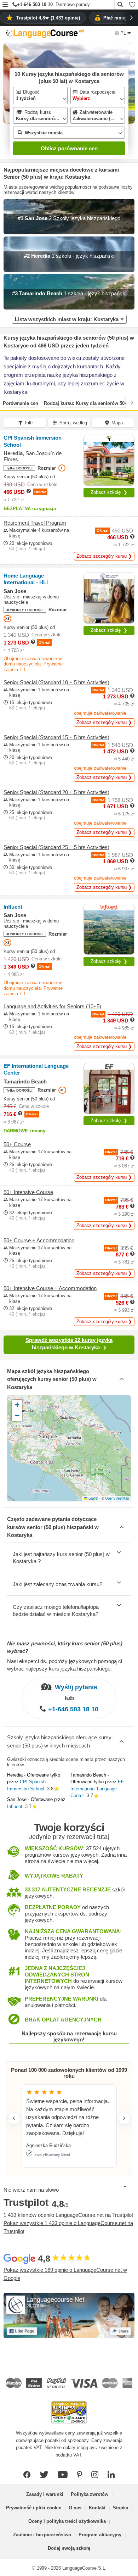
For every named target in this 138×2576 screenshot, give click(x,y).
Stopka (120, 2508)
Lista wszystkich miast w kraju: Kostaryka (67, 319)
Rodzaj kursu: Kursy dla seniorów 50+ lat (89, 403)
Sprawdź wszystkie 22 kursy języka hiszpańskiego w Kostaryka (69, 1344)
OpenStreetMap (117, 1498)
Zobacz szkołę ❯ (109, 492)
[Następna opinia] (124, 2118)
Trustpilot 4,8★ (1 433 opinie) (48, 18)
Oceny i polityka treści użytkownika (67, 2521)
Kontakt (97, 2508)
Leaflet (93, 1498)
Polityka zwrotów (90, 2494)
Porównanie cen (21, 403)
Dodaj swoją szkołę (69, 2548)
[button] (5, 5)
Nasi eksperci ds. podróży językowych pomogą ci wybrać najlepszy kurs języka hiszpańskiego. (65, 1665)
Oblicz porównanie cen (69, 148)
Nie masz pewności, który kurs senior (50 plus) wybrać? (65, 1647)
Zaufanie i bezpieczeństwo (42, 2535)
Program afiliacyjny (100, 2535)
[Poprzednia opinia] (14, 2118)
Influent (15, 1806)
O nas (75, 2508)
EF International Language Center (97, 1789)
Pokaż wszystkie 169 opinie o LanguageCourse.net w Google (65, 2274)
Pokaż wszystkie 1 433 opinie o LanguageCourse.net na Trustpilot (68, 2227)
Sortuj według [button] (73, 423)
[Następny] (132, 402)
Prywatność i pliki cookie (34, 2508)
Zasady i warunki (45, 2494)
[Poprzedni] (6, 402)
